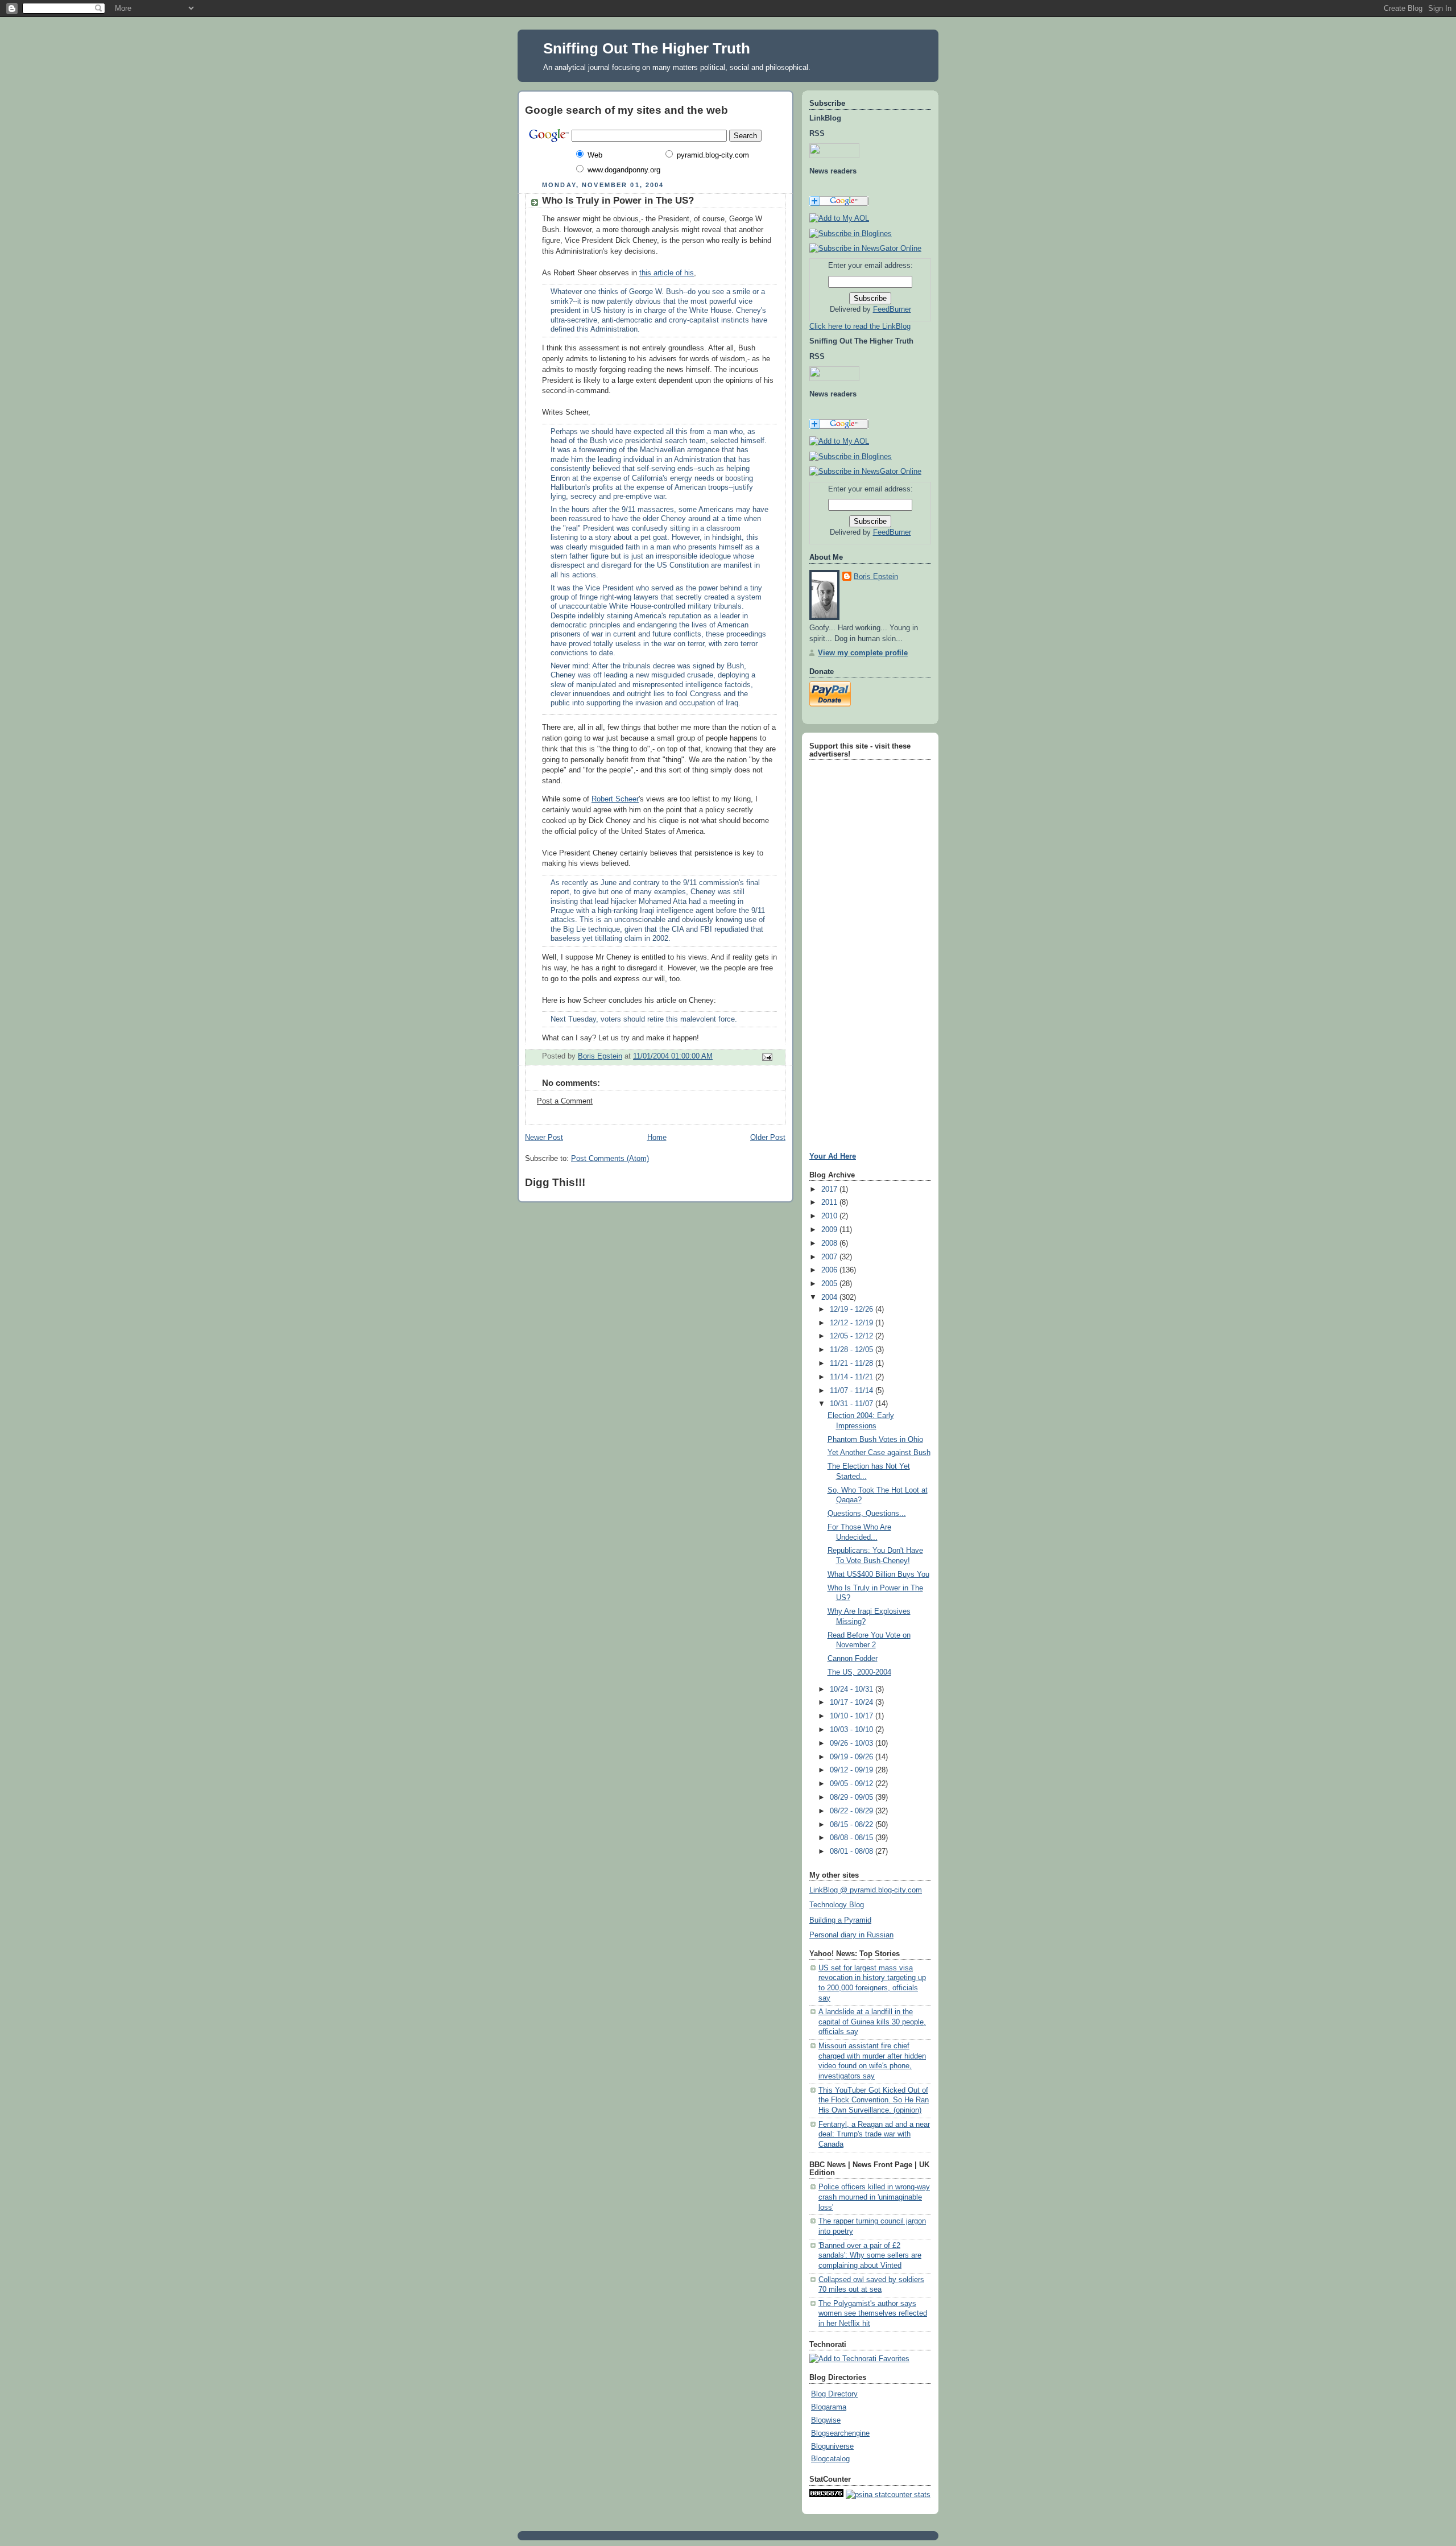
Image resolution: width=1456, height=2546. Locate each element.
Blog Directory (834, 2394)
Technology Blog (837, 1905)
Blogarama (829, 2407)
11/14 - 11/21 (853, 1377)
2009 (830, 1230)
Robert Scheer (615, 799)
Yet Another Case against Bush (879, 1453)
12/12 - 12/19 (853, 1323)
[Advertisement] (843, 934)
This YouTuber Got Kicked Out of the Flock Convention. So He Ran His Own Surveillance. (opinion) (874, 2100)
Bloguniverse (832, 2446)
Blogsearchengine (840, 2433)
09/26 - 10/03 (853, 1743)
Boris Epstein (876, 577)
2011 (830, 1202)
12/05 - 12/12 (853, 1336)
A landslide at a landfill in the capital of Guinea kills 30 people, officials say (872, 2022)
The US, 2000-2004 (859, 1672)
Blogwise (826, 2420)
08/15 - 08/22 (853, 1825)
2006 (830, 1270)
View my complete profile (863, 653)
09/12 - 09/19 (853, 1770)
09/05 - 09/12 (853, 1784)
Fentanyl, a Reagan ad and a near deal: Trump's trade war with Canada (874, 2134)
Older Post (768, 1138)
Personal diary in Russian (851, 1935)
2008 (830, 1243)
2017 (830, 1189)
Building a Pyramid (840, 1920)
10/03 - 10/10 (853, 1730)
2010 (830, 1216)
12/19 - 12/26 (853, 1309)
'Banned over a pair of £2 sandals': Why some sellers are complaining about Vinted (870, 2256)
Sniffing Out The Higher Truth (647, 48)
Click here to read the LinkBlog (860, 326)
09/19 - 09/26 (853, 1757)
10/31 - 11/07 (853, 1404)
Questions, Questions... (867, 1514)
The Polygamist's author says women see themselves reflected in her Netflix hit (873, 2314)
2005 (830, 1284)
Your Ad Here (833, 1156)
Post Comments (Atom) (610, 1159)
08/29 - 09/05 (853, 1797)
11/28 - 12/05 (853, 1350)
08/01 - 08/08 (853, 1851)
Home (657, 1138)
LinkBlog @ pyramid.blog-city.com (866, 1890)
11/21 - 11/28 (853, 1363)
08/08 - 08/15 (853, 1838)
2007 (830, 1257)
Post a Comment (565, 1101)
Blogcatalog (830, 2459)
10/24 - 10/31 (853, 1689)
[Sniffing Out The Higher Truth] (851, 457)
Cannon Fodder (853, 1659)
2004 (830, 1297)
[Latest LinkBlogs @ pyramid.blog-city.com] (851, 234)
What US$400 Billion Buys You (878, 1574)
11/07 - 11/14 (853, 1391)
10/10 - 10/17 (853, 1716)
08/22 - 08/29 (853, 1811)
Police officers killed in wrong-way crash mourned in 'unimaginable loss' (874, 2197)
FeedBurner (892, 309)
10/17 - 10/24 (853, 1702)
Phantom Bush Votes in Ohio (875, 1440)
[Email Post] (767, 1057)
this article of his (667, 273)
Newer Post (544, 1138)
